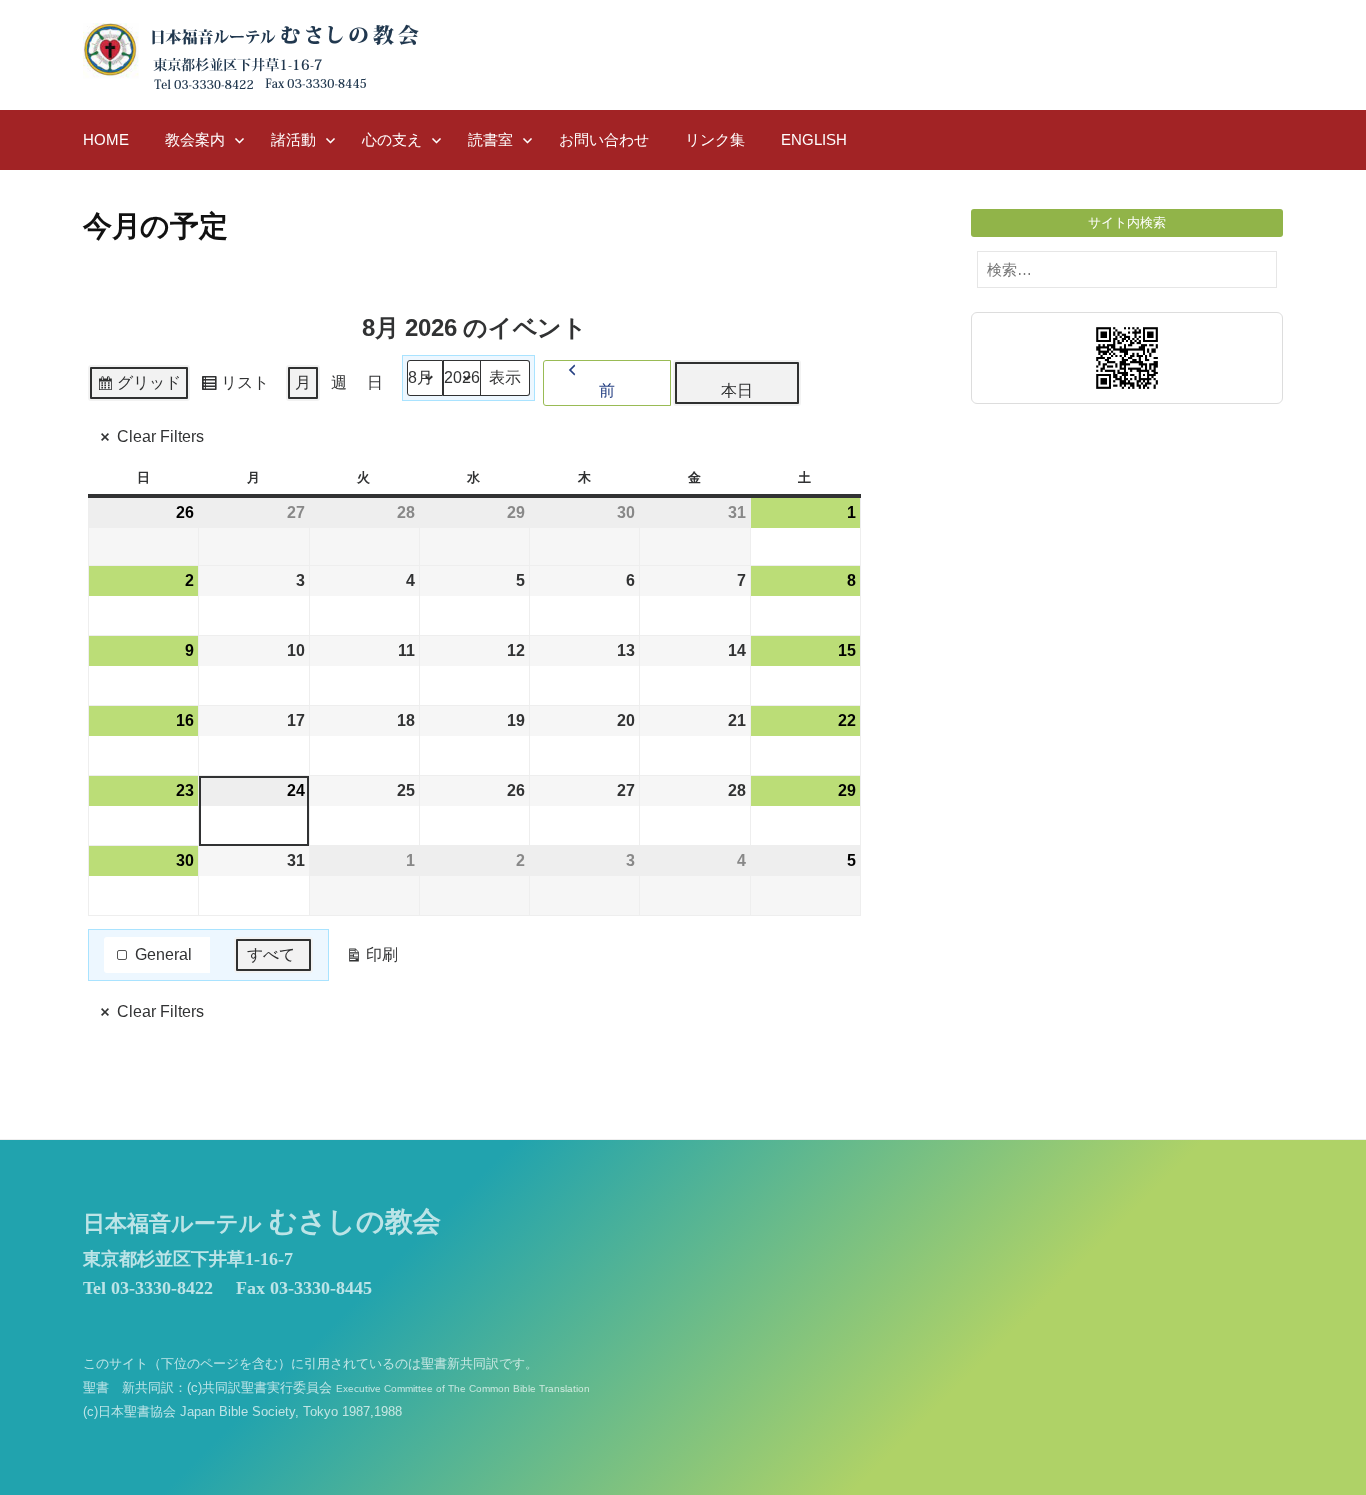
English (814, 139)
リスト (234, 387)
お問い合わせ (604, 139)
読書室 (490, 139)
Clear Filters (160, 436)
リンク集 (715, 139)
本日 (737, 390)
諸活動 (293, 139)
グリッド (138, 387)
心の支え (392, 139)
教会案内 (195, 139)
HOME (106, 139)
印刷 (371, 959)
